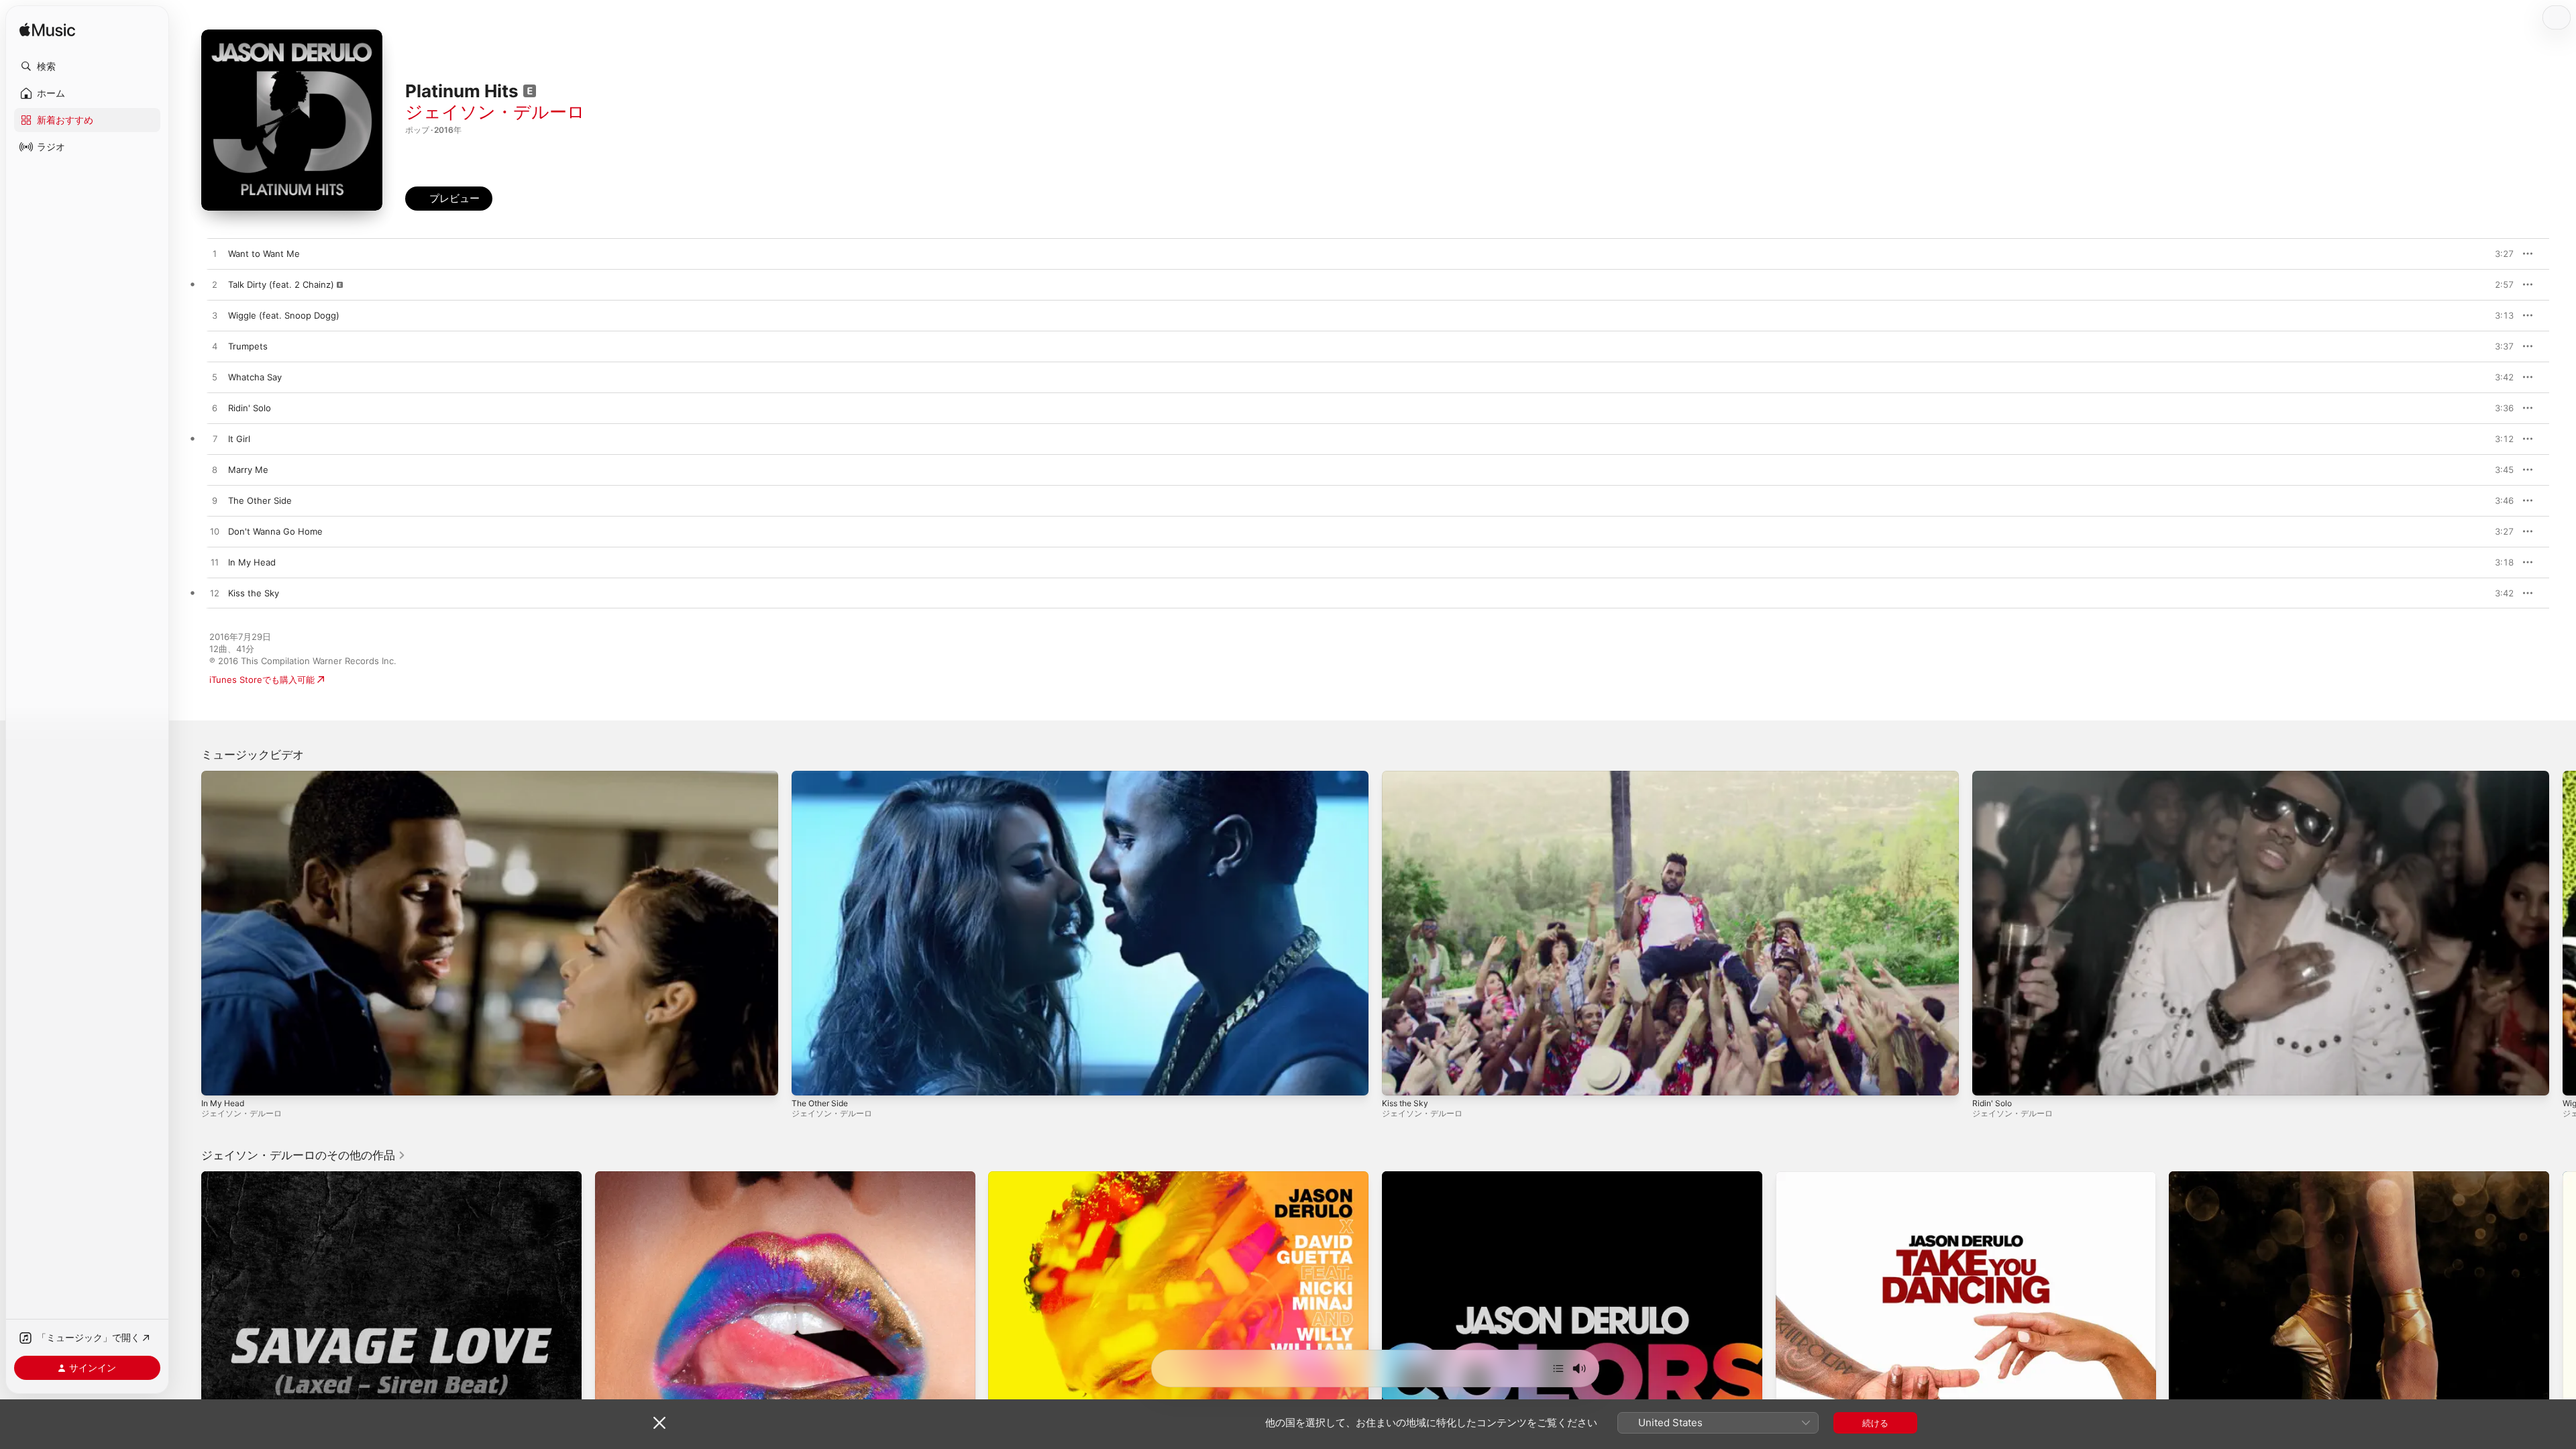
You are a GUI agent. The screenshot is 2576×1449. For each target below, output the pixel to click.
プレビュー (2497, 254)
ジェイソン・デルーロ (495, 112)
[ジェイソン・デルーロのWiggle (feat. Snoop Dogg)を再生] (215, 316)
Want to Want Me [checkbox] (264, 254)
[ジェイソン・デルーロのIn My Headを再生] (215, 563)
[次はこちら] (1558, 1368)
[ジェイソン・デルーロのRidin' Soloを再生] (215, 409)
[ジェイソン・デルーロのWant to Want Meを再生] (215, 254)
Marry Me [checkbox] (248, 470)
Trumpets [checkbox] (248, 346)
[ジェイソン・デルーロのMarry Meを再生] (215, 470)
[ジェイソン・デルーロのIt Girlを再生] (215, 439)
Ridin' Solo (1992, 1103)
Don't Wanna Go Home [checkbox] (275, 531)
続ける (1875, 1423)
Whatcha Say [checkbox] (255, 377)
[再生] (218, 1079)
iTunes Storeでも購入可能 (262, 680)
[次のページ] (2563, 933)
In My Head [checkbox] (252, 562)
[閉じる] (659, 1423)
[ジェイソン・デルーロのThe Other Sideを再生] (215, 501)
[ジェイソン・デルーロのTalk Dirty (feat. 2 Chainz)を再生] (215, 285)
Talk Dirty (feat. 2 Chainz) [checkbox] (281, 284)
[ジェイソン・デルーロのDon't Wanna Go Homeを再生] (215, 532)
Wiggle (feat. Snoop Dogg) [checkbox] (284, 315)
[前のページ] (188, 933)
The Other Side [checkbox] (260, 500)
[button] (87, 66)
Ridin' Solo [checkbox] (250, 408)
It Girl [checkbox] (239, 439)
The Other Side (820, 1103)
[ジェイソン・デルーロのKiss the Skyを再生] (215, 594)
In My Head (223, 1103)
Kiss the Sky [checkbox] (254, 593)
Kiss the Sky (1405, 1103)
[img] (47, 31)
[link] (304, 1155)
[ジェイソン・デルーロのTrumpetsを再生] (215, 347)
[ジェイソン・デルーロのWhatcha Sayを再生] (215, 378)
